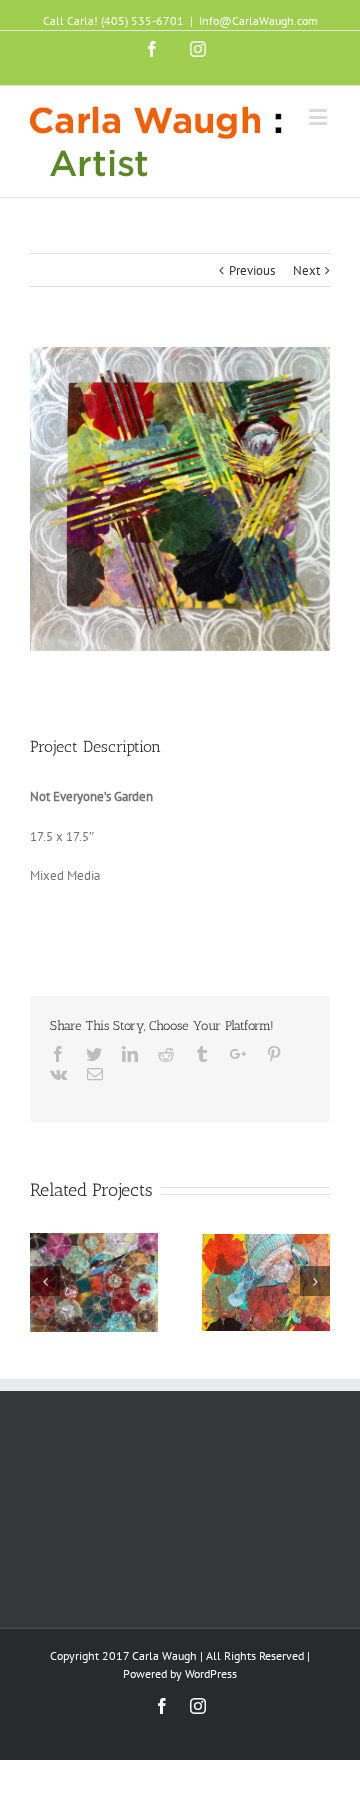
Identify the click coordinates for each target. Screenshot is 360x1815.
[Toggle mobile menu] (319, 116)
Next (306, 270)
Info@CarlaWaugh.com (258, 20)
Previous (252, 270)
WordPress (211, 1673)
